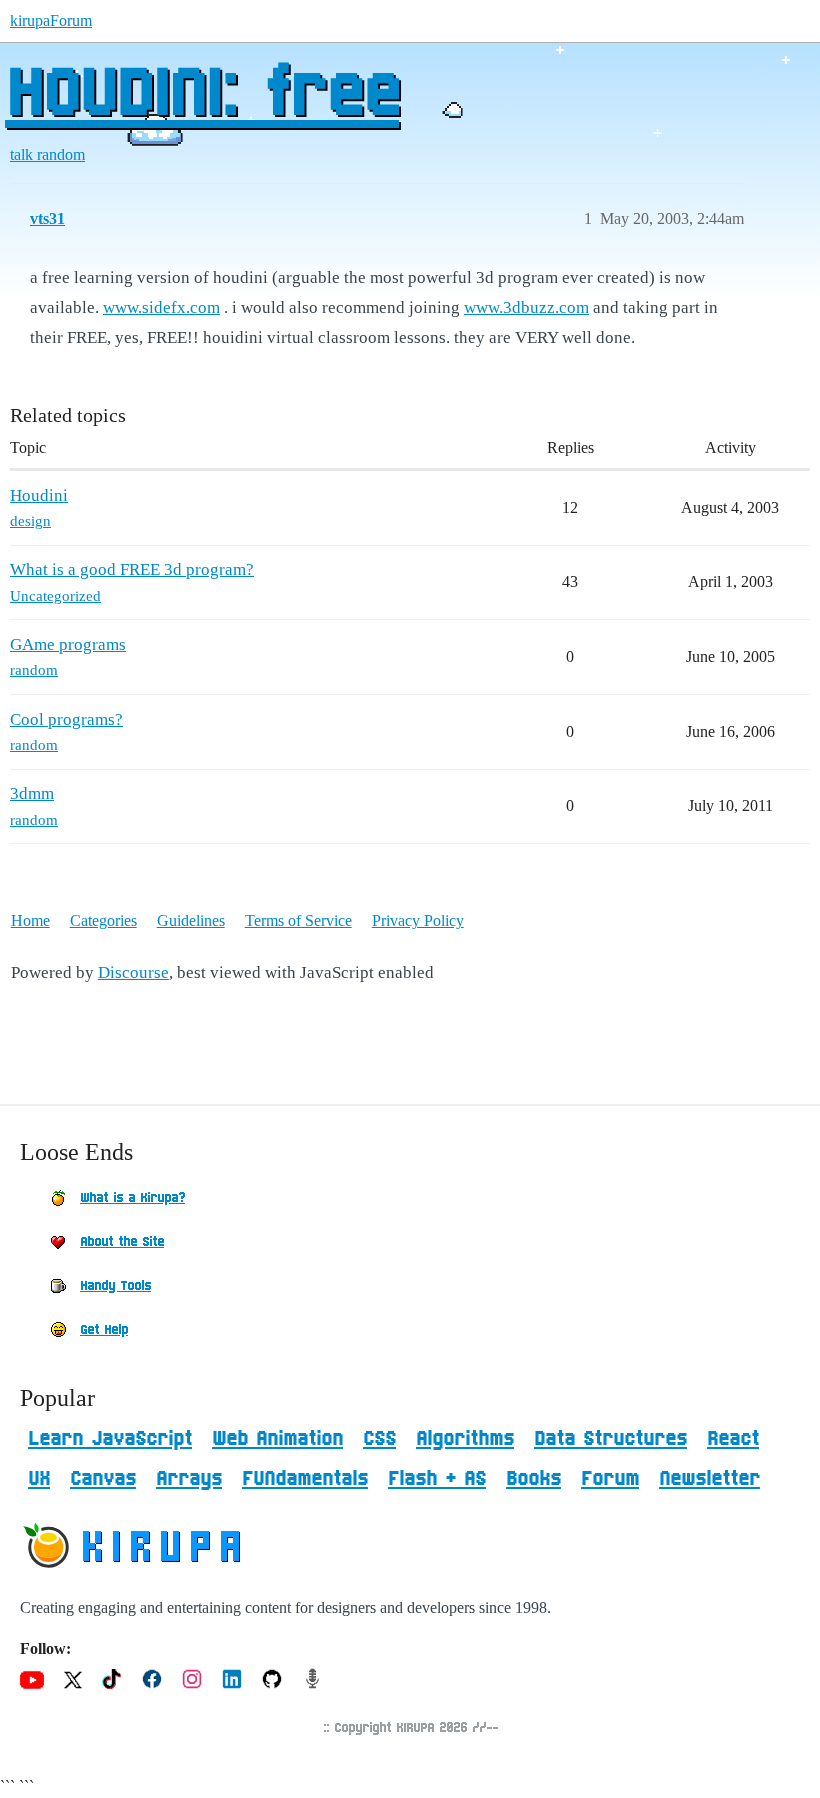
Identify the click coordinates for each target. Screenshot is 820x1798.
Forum (610, 1479)
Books (533, 1479)
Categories (103, 920)
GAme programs (68, 644)
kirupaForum (51, 20)
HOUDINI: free (202, 95)
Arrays (189, 1479)
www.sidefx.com (161, 307)
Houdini (39, 495)
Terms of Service (298, 920)
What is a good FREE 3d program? (132, 569)
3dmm (32, 793)
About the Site (122, 1242)
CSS (379, 1439)
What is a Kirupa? (132, 1198)
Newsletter (709, 1479)
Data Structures (610, 1439)
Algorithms (465, 1439)
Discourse (133, 972)
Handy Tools (115, 1286)
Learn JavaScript (110, 1439)
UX (39, 1479)
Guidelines (191, 920)
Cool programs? (66, 719)
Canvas (103, 1479)
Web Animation (277, 1439)
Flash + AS (437, 1479)
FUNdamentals (305, 1479)
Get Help (104, 1330)
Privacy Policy (418, 920)
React (733, 1439)
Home (30, 920)
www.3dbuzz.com (526, 307)
